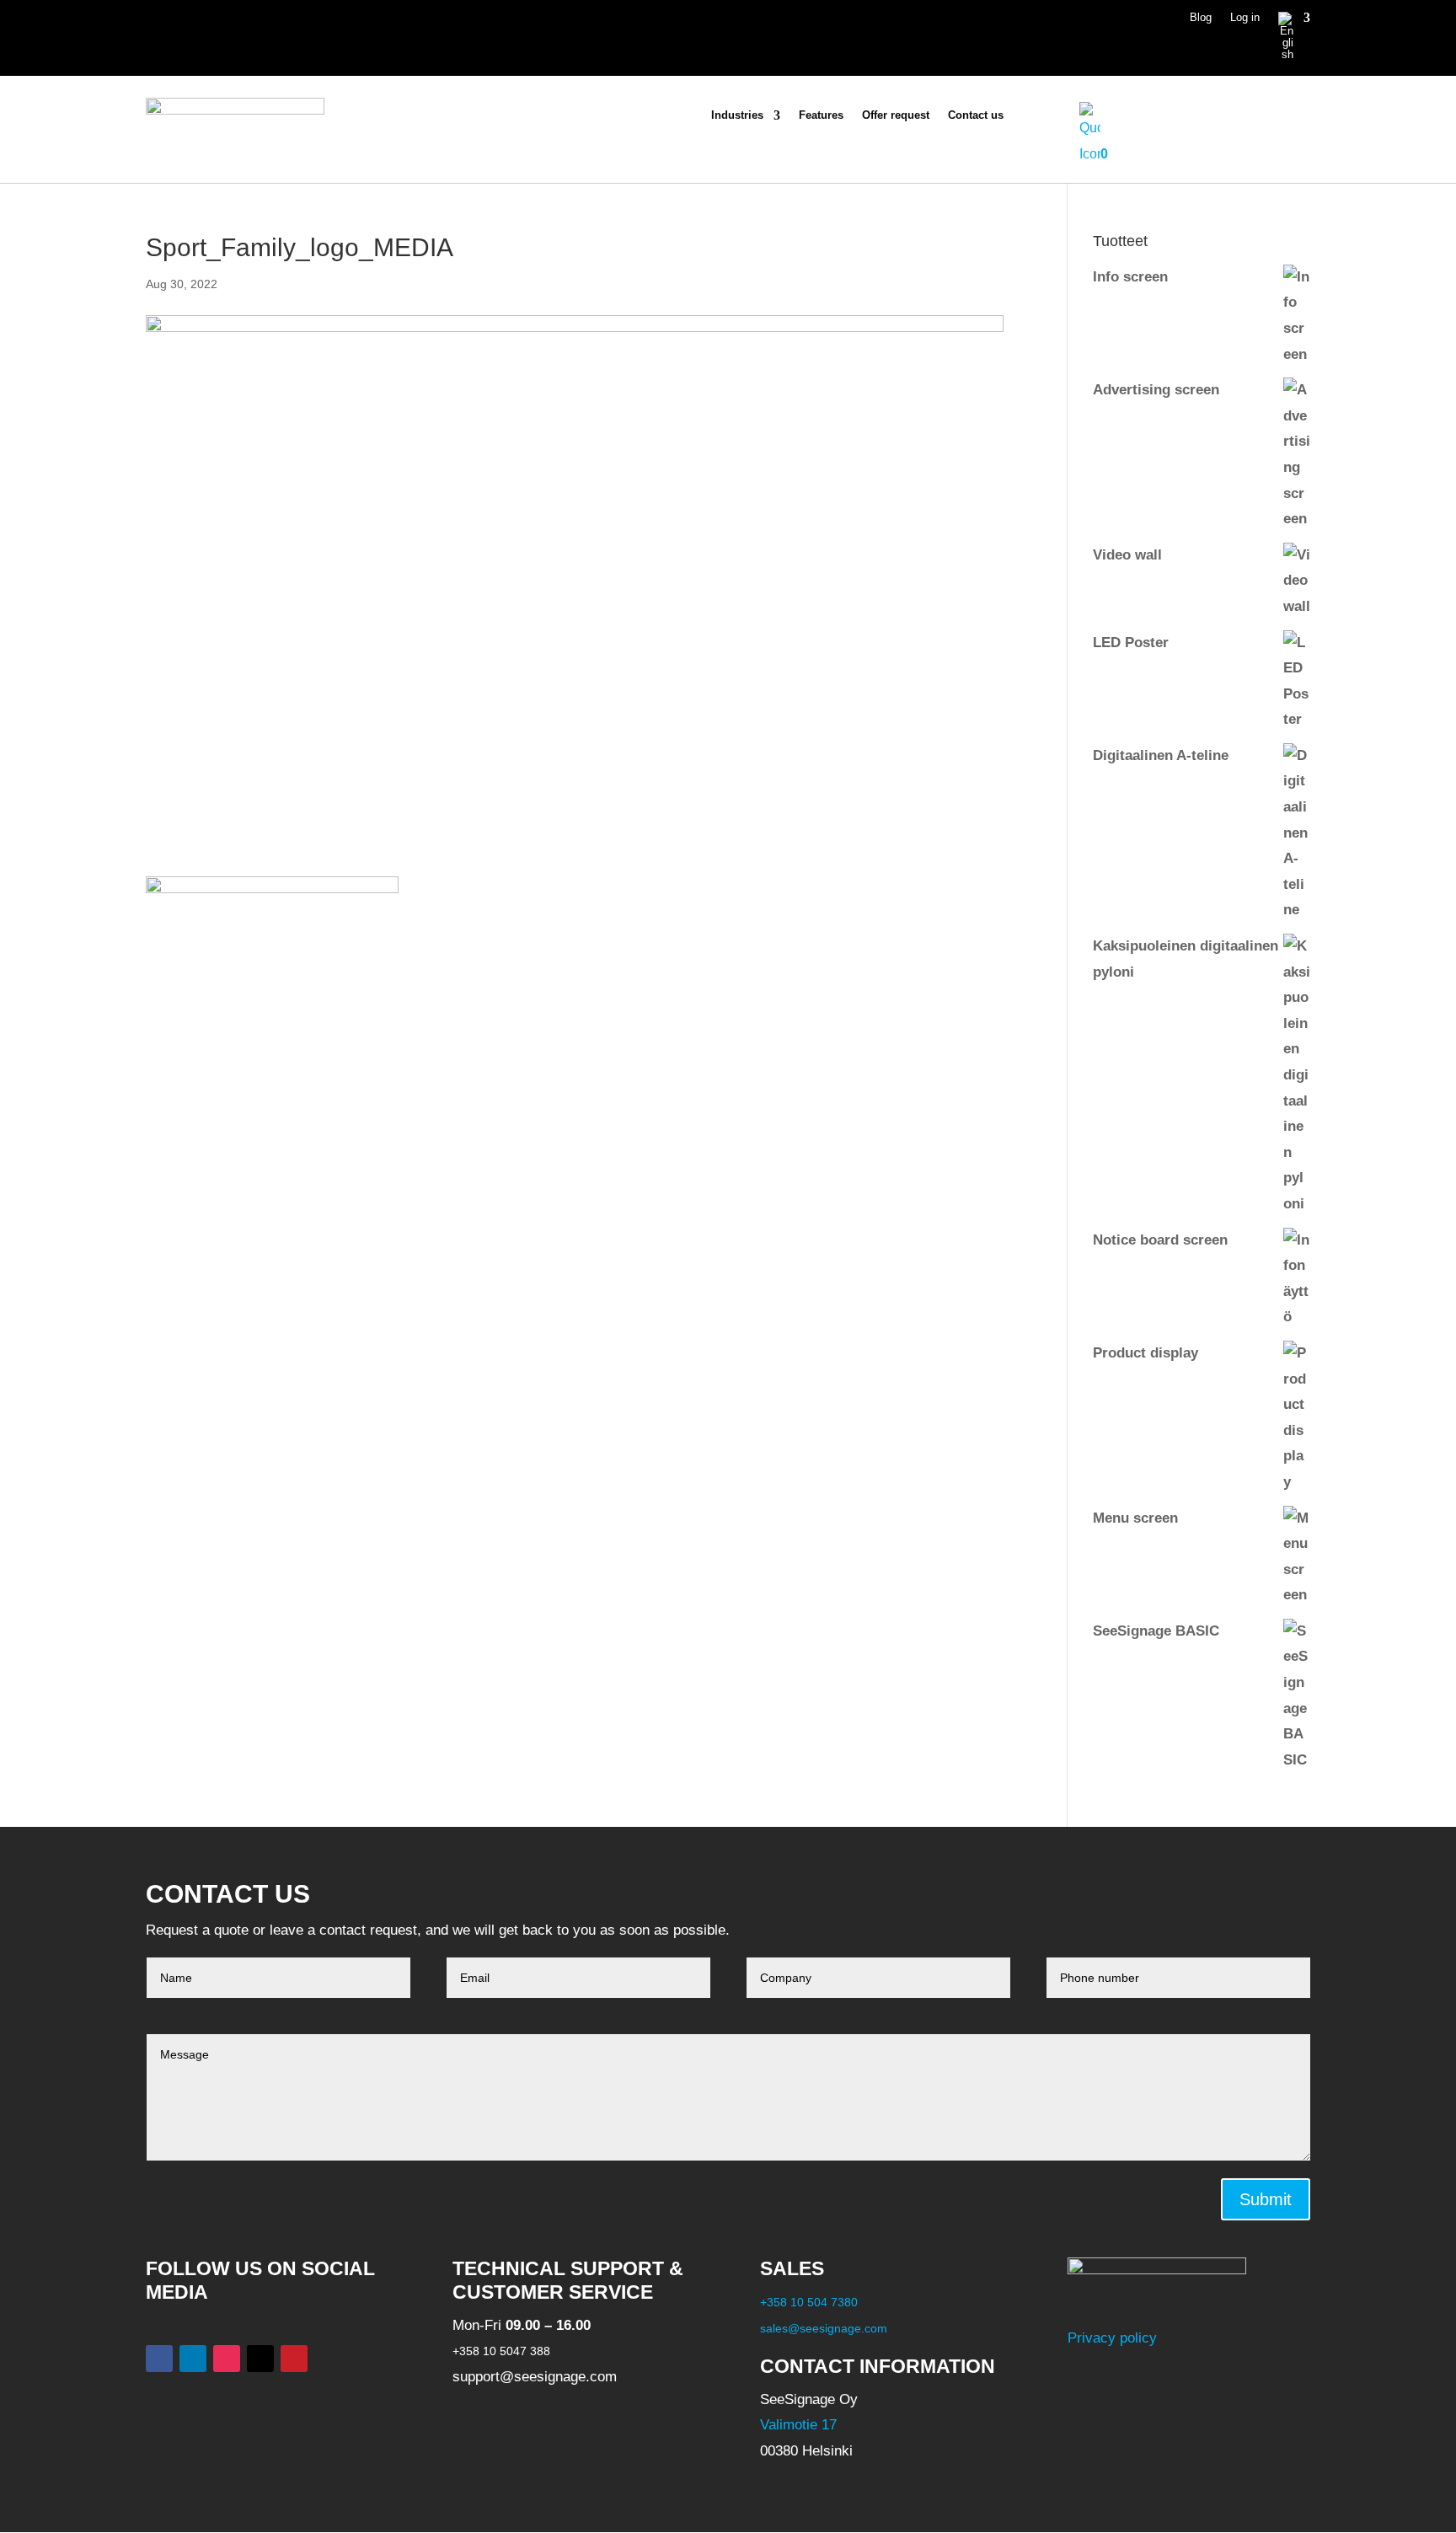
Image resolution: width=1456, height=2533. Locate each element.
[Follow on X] (260, 2359)
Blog (1201, 18)
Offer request (896, 115)
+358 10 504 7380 (809, 2302)
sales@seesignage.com (824, 2328)
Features (821, 115)
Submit (1266, 2199)
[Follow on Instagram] (227, 2359)
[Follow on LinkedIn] (193, 2359)
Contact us (976, 115)
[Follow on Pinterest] (294, 2359)
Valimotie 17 (798, 2426)
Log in (1245, 18)
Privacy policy (1112, 2339)
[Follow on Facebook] (159, 2359)
